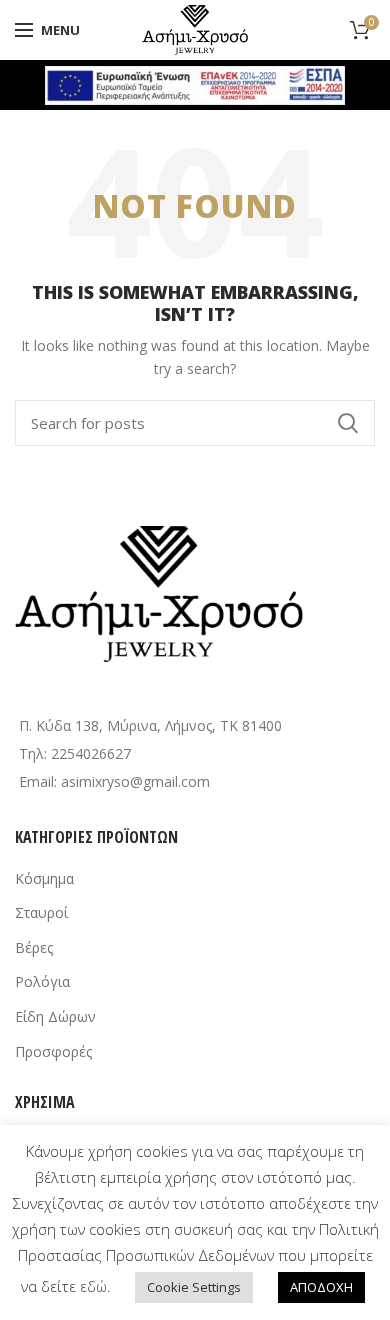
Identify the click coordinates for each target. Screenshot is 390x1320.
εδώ (93, 1286)
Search (348, 423)
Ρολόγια (42, 981)
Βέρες (34, 947)
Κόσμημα (44, 878)
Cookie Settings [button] (194, 1287)
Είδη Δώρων (55, 1016)
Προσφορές (53, 1051)
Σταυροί (41, 912)
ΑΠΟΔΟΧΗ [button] (321, 1287)
